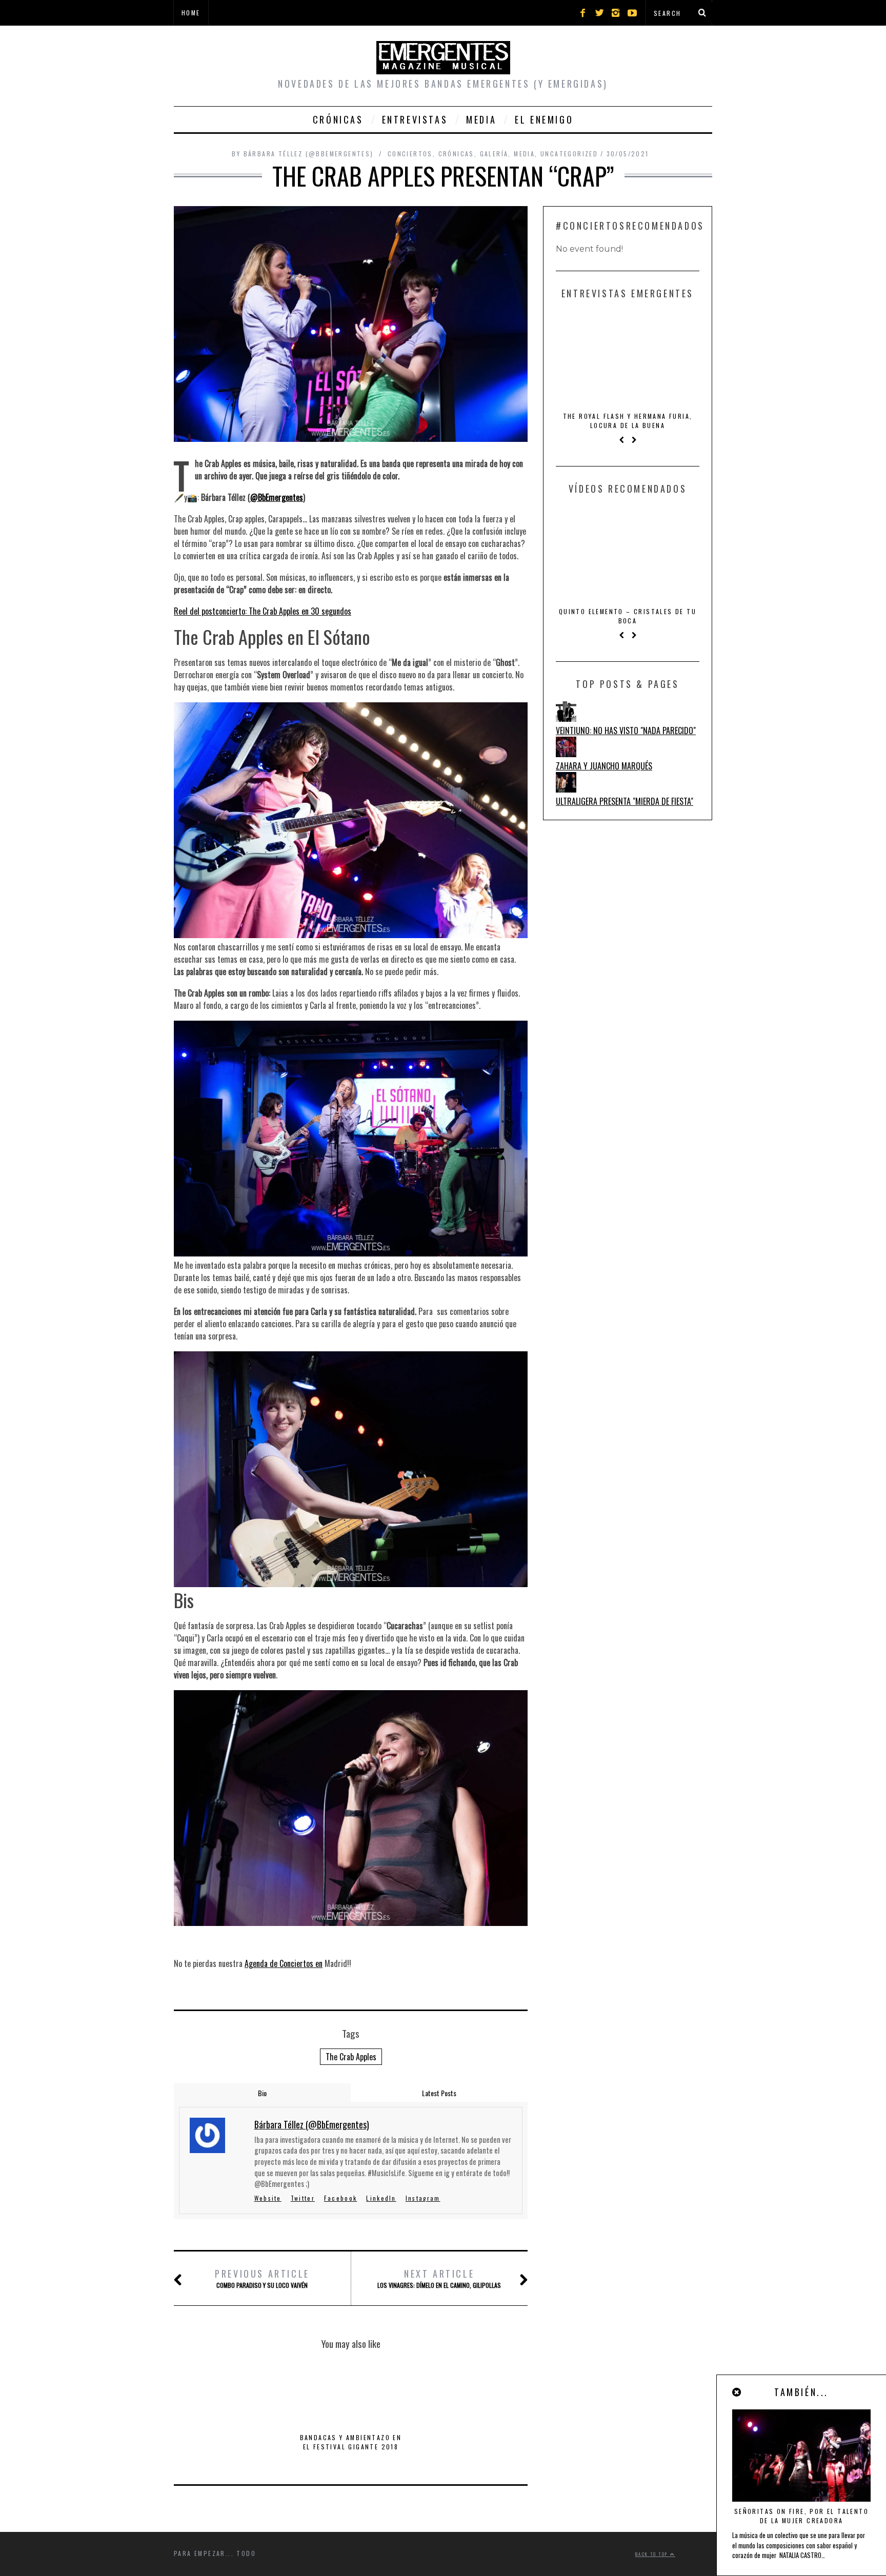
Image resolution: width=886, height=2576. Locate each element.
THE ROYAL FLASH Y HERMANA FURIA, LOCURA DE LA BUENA (628, 421)
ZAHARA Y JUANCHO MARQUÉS (604, 766)
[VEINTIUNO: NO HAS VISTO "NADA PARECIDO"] (566, 718)
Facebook (340, 2198)
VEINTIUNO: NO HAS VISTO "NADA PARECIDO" (626, 731)
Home (191, 13)
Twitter (303, 2198)
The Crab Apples (351, 2057)
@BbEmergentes (277, 497)
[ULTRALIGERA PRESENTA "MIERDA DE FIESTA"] (566, 789)
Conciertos (410, 154)
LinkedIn (381, 2198)
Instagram (423, 2198)
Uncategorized (569, 154)
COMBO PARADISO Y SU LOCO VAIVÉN (262, 2278)
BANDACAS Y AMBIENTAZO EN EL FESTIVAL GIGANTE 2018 (351, 2442)
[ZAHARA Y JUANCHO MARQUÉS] (566, 754)
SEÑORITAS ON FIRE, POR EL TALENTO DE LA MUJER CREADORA (801, 2516)
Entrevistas (415, 119)
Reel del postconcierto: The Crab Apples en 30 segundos (263, 611)
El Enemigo (544, 119)
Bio (262, 2093)
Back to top (653, 2554)
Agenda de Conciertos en (284, 1963)
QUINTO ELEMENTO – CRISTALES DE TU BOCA (628, 616)
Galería (494, 154)
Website (268, 2198)
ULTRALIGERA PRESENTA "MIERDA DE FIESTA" (625, 801)
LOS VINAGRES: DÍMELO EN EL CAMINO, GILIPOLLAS (439, 2278)
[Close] (737, 2392)
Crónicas (338, 119)
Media (481, 119)
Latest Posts (439, 2093)
